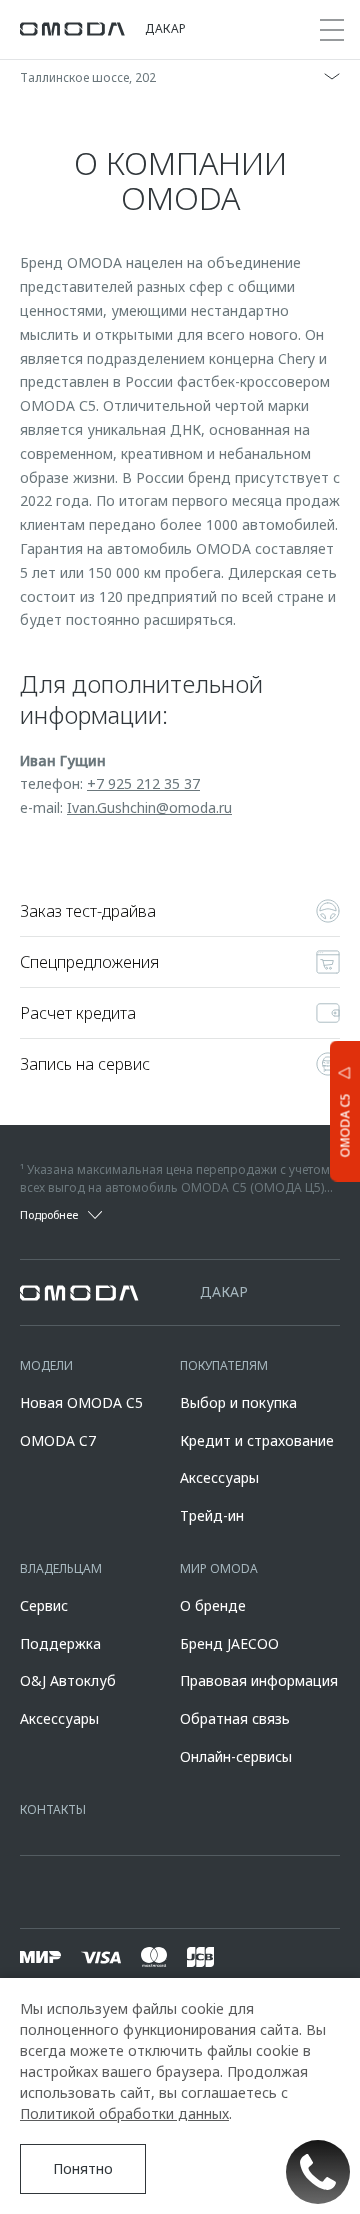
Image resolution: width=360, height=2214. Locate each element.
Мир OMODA (219, 1568)
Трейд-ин (212, 1515)
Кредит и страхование (257, 1440)
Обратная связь (235, 1718)
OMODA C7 (58, 1440)
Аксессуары (219, 1477)
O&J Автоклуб (68, 1680)
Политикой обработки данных (124, 2113)
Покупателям (224, 1365)
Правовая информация (259, 1680)
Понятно (83, 2168)
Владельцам (61, 1568)
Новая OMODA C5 (81, 1402)
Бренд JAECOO (229, 1643)
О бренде (213, 1605)
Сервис (44, 1605)
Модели (46, 1365)
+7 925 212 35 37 (143, 783)
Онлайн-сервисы (236, 1756)
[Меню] (332, 30)
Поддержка (60, 1643)
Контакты (53, 1809)
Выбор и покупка (238, 1402)
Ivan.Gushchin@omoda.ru (149, 807)
